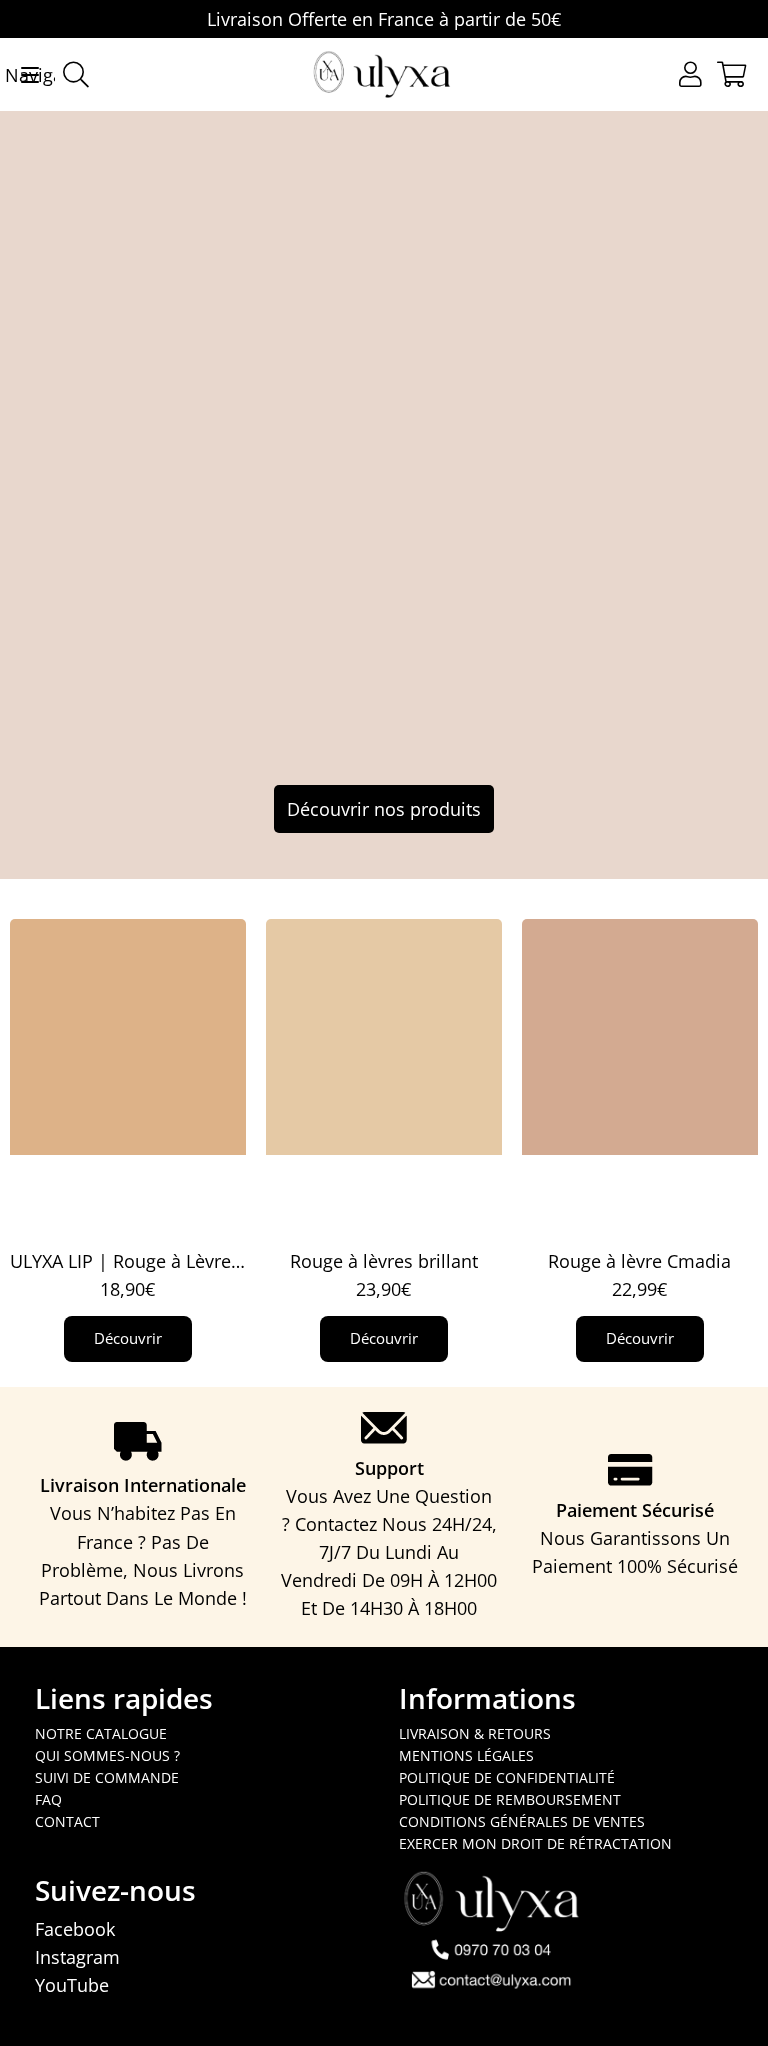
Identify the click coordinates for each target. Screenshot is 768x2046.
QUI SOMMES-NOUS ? (107, 1755)
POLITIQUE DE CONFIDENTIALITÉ (507, 1777)
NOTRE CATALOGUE (101, 1733)
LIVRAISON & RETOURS (475, 1733)
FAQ (48, 1799)
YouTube (72, 1985)
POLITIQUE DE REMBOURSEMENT (510, 1799)
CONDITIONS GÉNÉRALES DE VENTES (522, 1821)
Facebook (75, 1929)
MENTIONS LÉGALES (466, 1755)
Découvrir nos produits (384, 809)
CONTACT (67, 1821)
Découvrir (128, 1338)
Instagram (77, 1957)
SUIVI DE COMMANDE (107, 1777)
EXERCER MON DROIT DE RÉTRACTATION (535, 1843)
